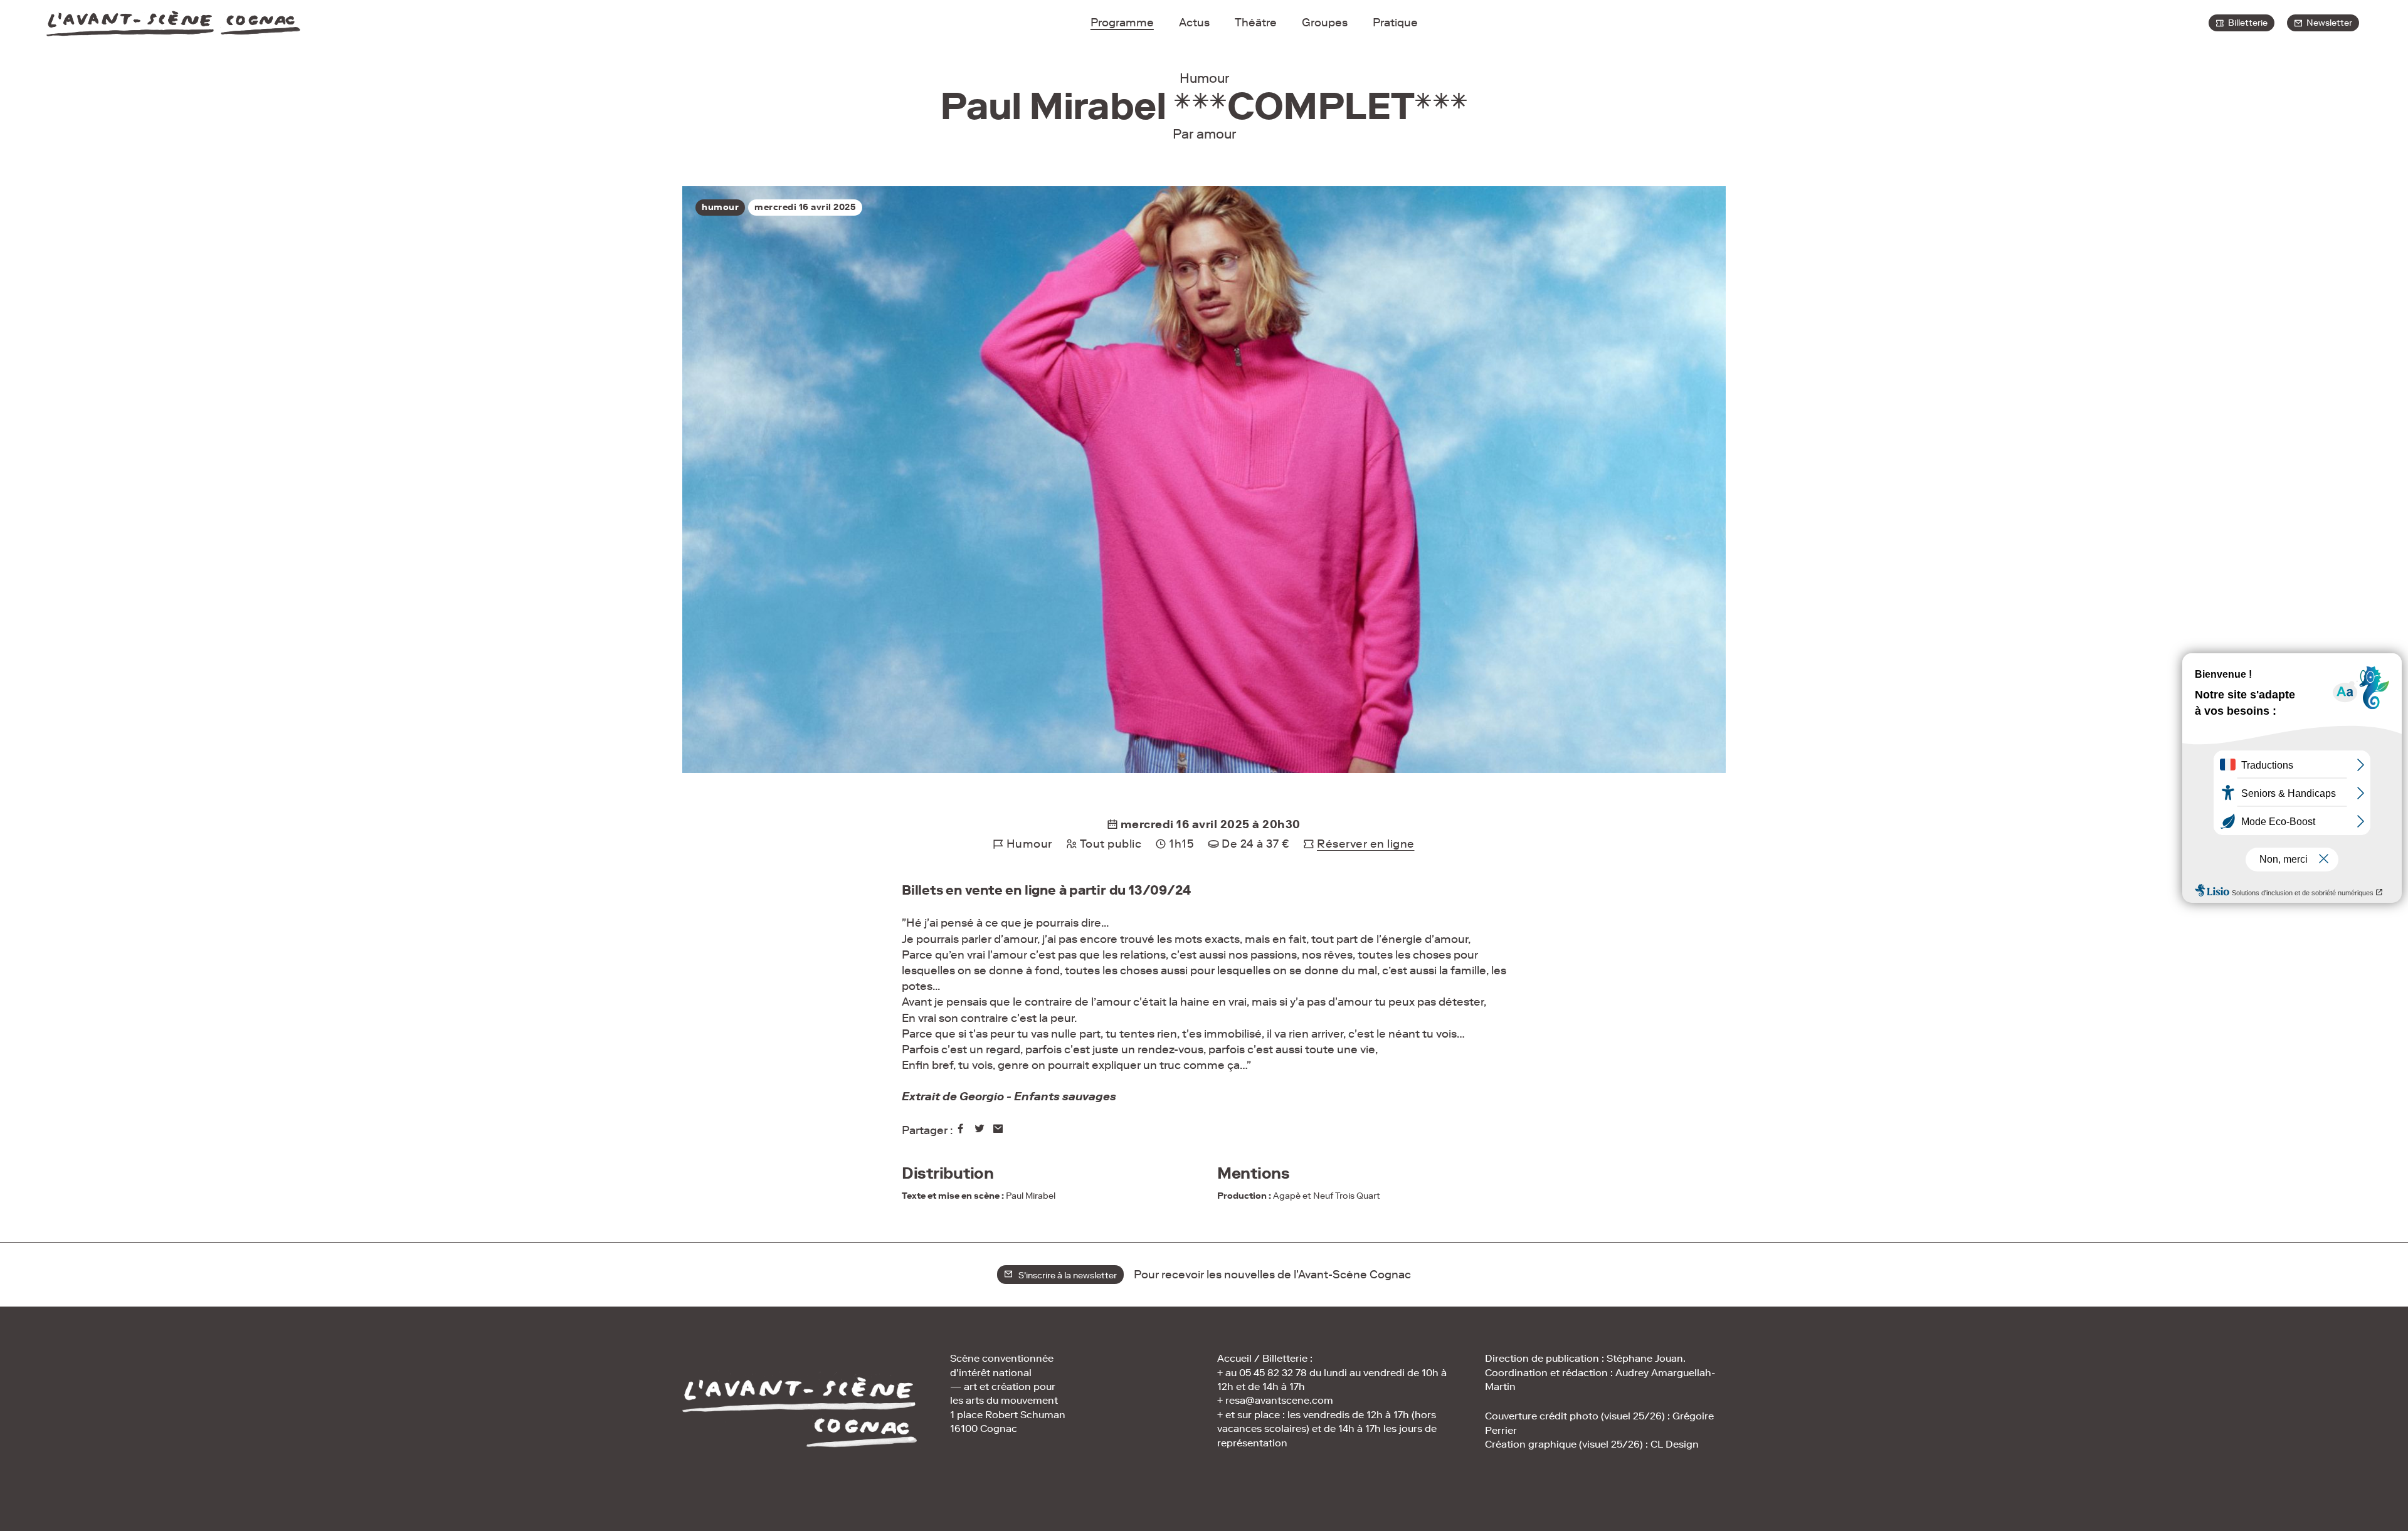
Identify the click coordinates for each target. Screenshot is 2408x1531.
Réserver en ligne (1366, 844)
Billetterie (2246, 23)
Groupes (1325, 23)
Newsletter (2327, 23)
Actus (1194, 23)
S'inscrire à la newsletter (1065, 1276)
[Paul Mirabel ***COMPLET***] (962, 1130)
